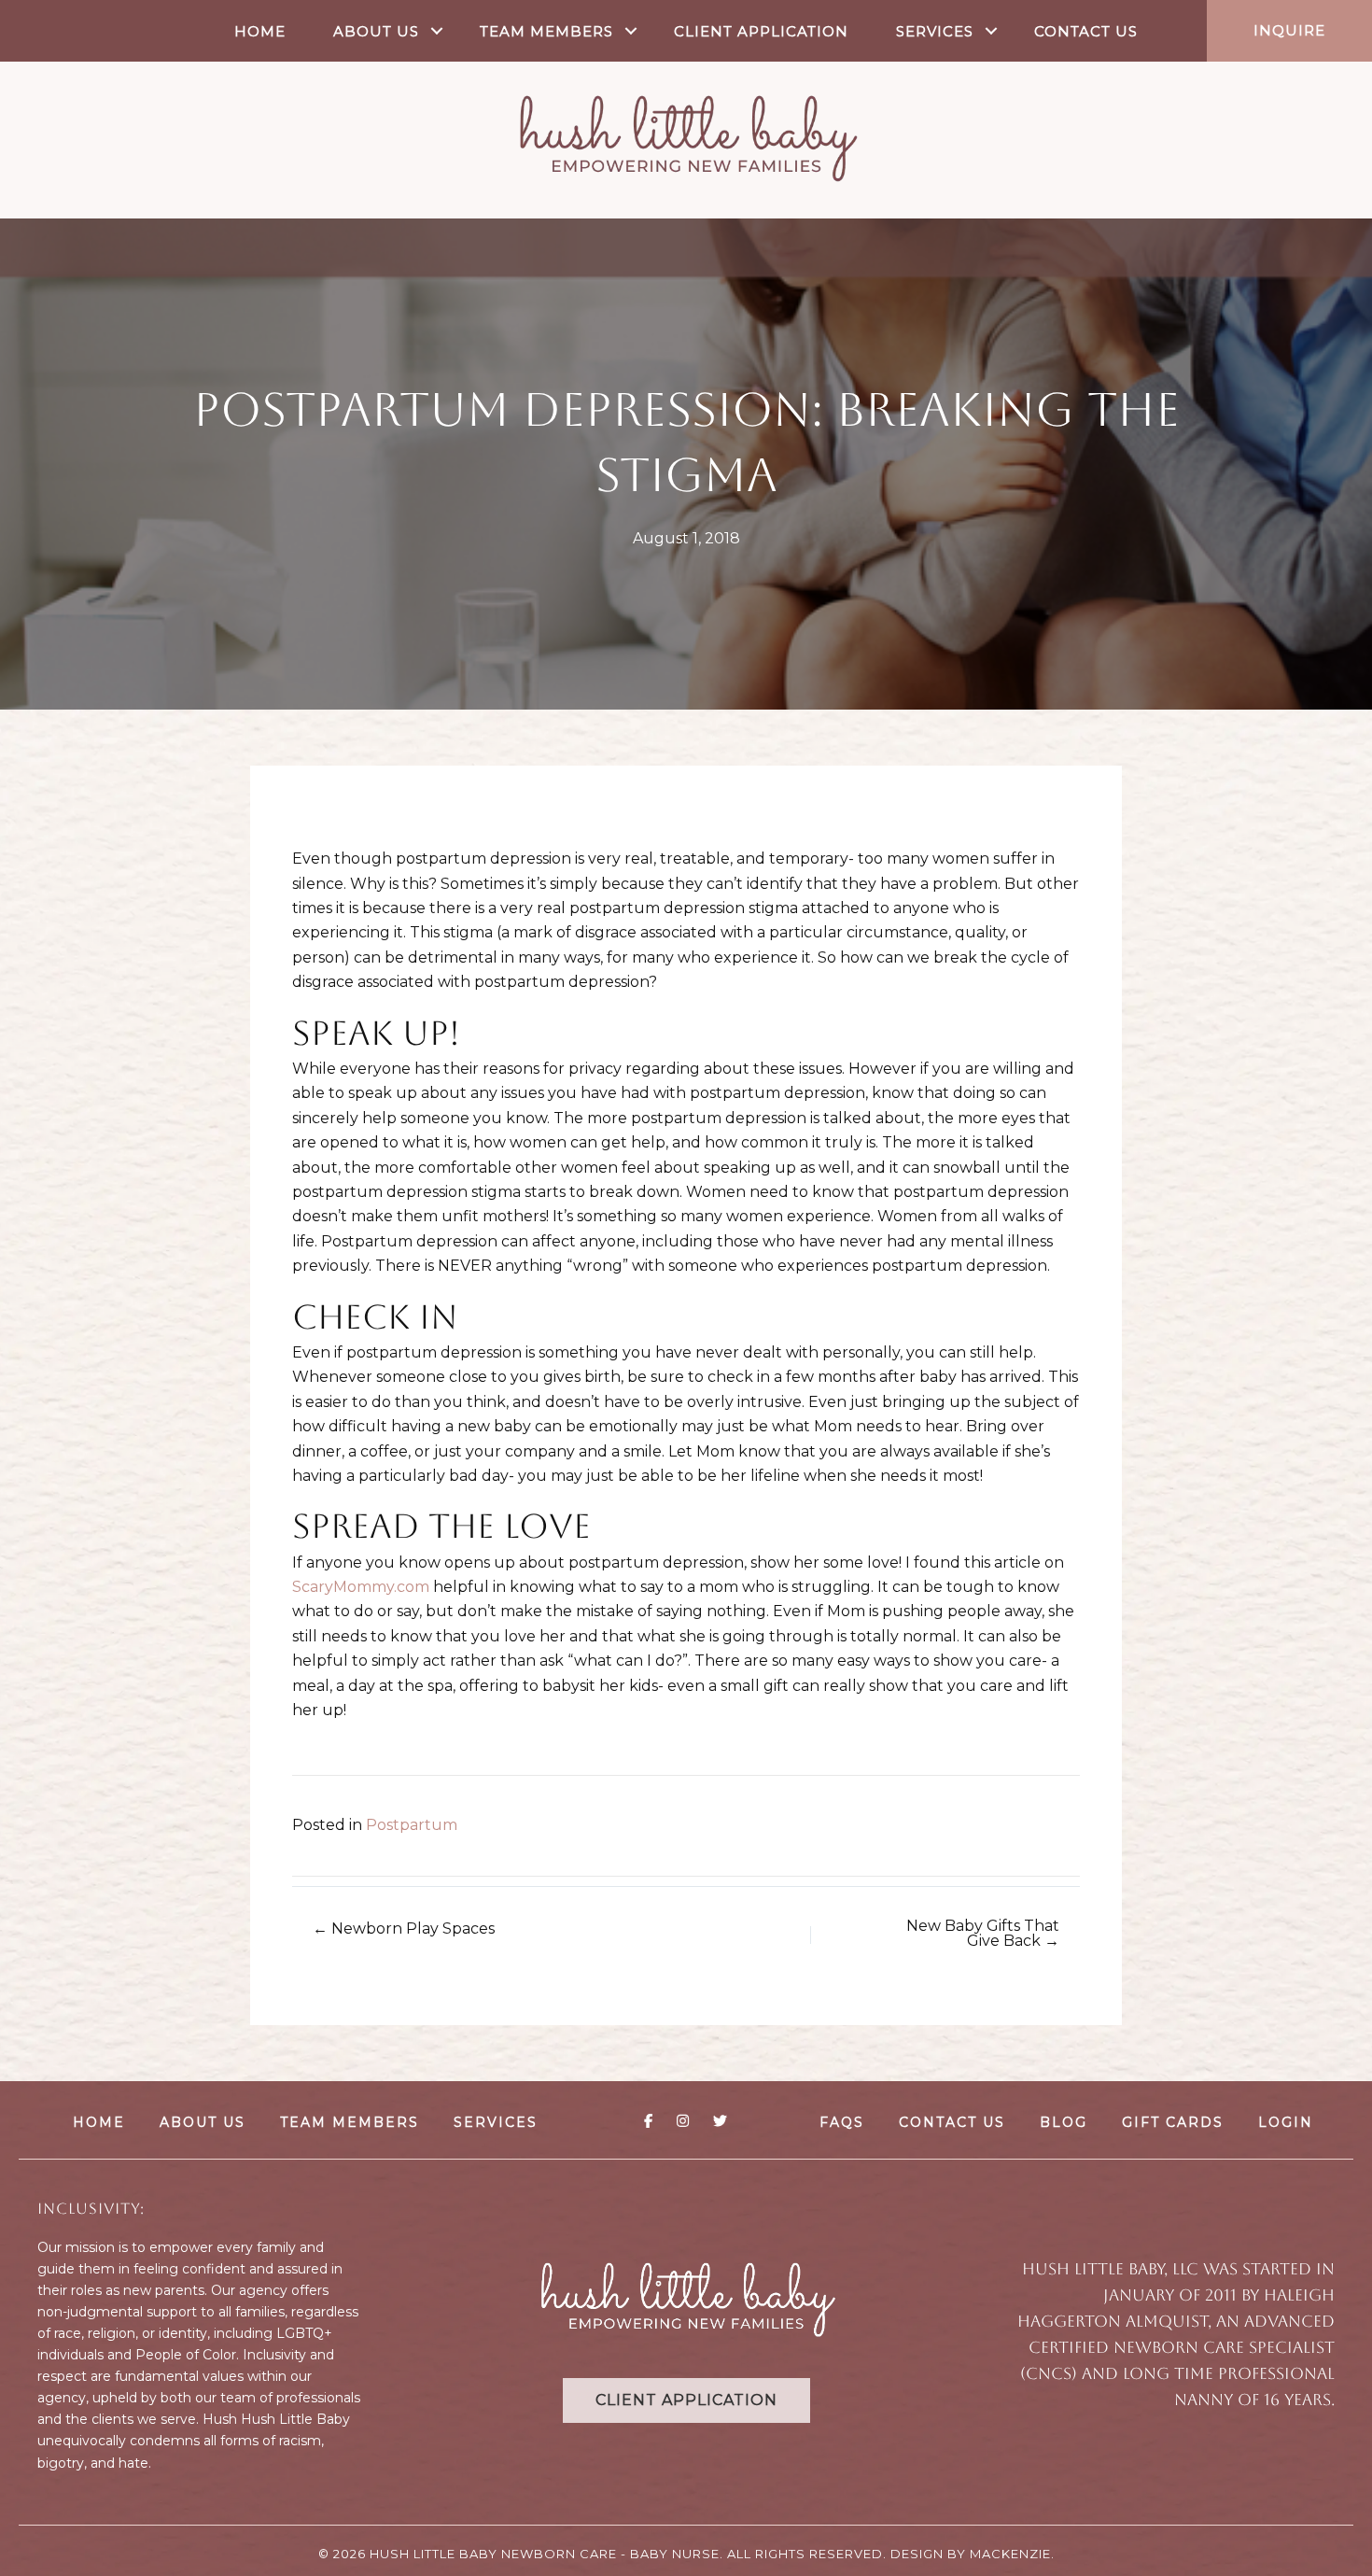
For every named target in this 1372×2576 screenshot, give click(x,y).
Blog (1064, 2122)
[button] (437, 31)
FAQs (842, 2122)
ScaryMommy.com (361, 1587)
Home (260, 31)
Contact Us (1086, 31)
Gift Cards (1173, 2122)
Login (1286, 2122)
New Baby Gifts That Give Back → (983, 1934)
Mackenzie (1010, 2554)
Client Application (761, 31)
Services (935, 31)
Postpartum (412, 1825)
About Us (376, 31)
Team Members (546, 31)
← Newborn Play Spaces (404, 1929)
